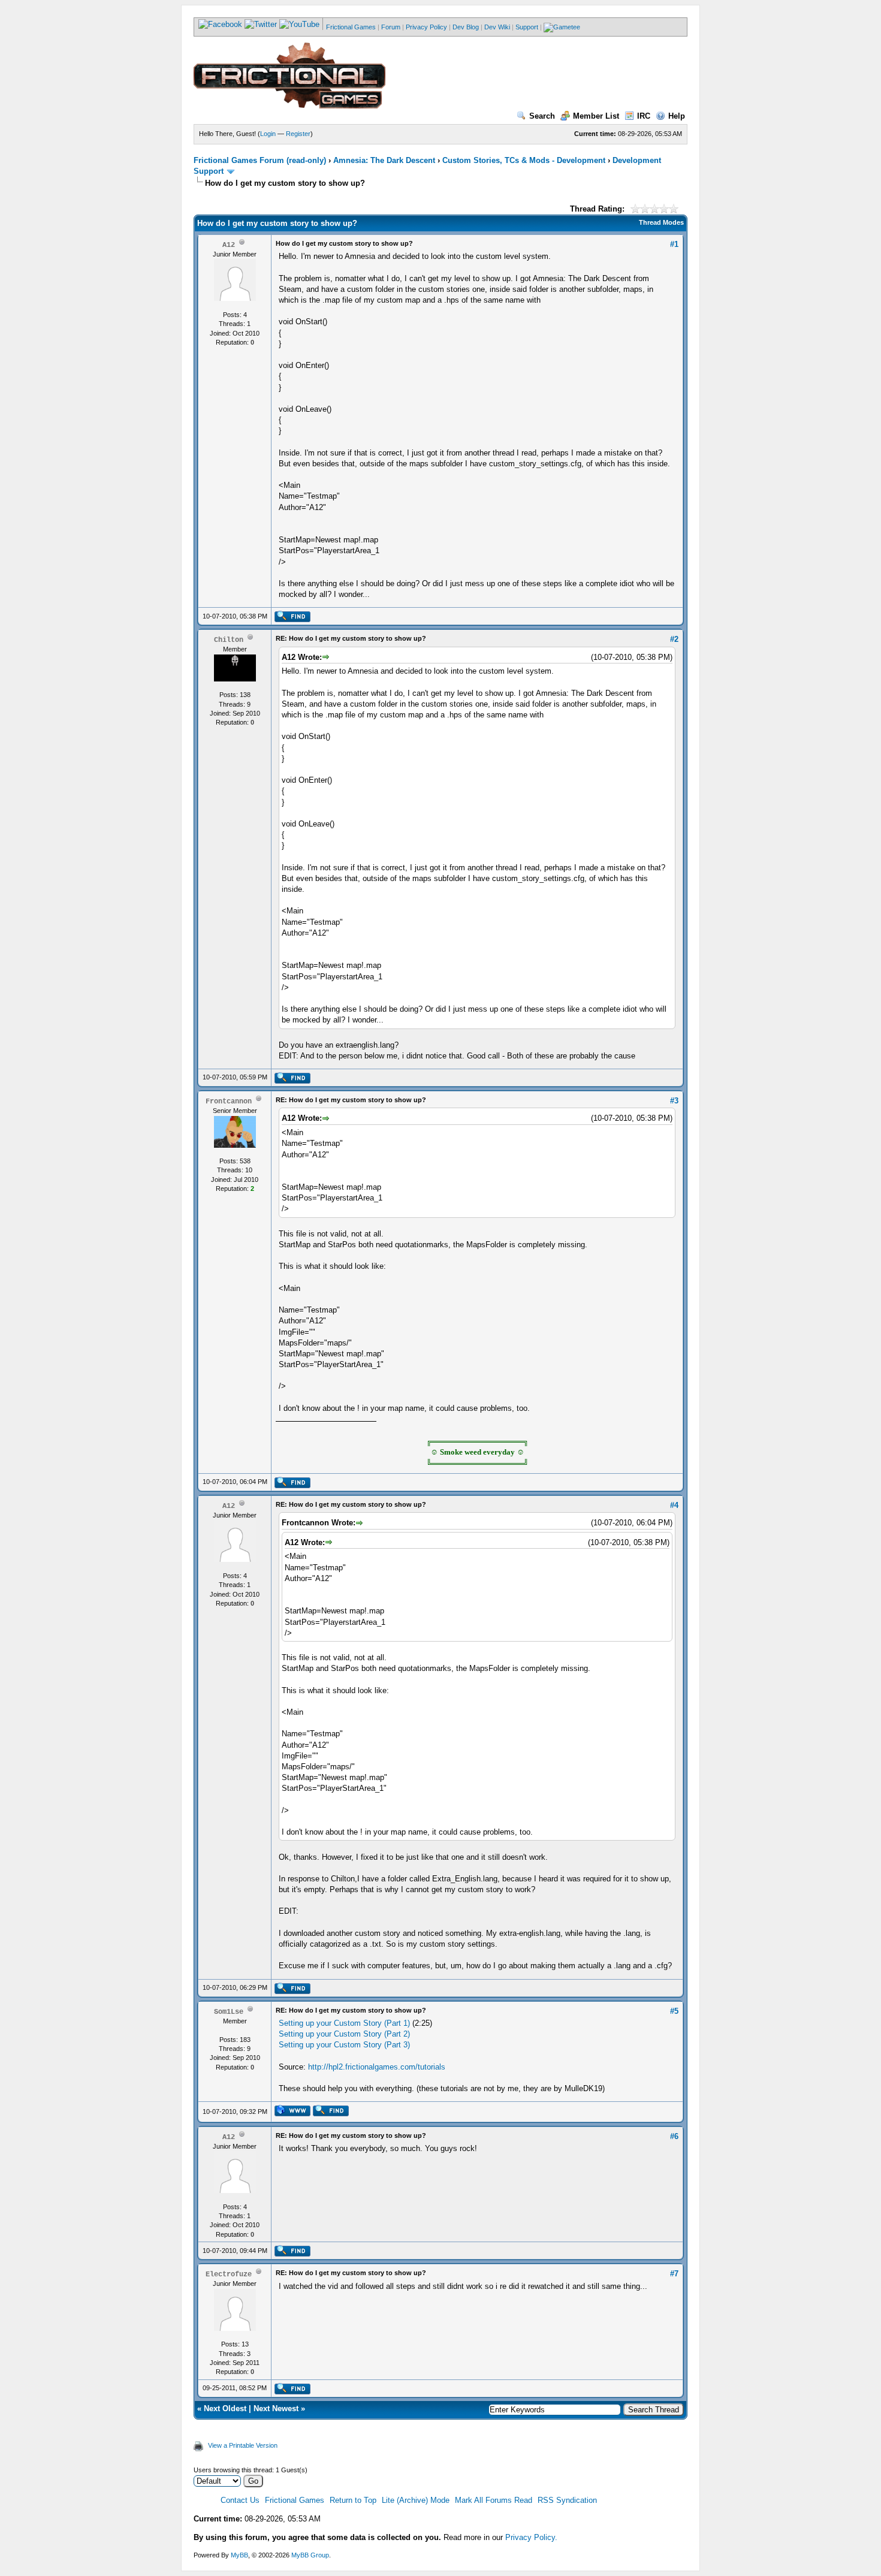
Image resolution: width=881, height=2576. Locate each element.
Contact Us (240, 2500)
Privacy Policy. (531, 2537)
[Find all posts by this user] (292, 620)
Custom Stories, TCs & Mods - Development (524, 160)
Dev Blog (466, 27)
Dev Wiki (497, 27)
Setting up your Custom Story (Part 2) (344, 2034)
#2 (674, 639)
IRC (644, 116)
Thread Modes (661, 222)
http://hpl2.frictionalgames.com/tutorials (377, 2067)
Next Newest (276, 2408)
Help (677, 116)
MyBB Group (310, 2555)
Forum (391, 27)
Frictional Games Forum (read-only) (260, 160)
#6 (674, 2136)
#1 (674, 244)
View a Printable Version (243, 2445)
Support (527, 27)
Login (268, 134)
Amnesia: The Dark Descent (384, 160)
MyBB (239, 2555)
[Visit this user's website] (292, 2114)
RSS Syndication (567, 2500)
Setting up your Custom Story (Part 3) (344, 2045)
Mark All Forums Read (494, 2500)
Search (542, 116)
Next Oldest (225, 2408)
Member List (596, 116)
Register (298, 134)
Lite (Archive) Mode (416, 2500)
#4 (674, 1505)
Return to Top (353, 2500)
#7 (674, 2274)
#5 (674, 2011)
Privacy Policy (426, 27)
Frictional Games (351, 27)
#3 (674, 1101)
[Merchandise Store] (562, 27)
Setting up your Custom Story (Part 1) (344, 2023)
